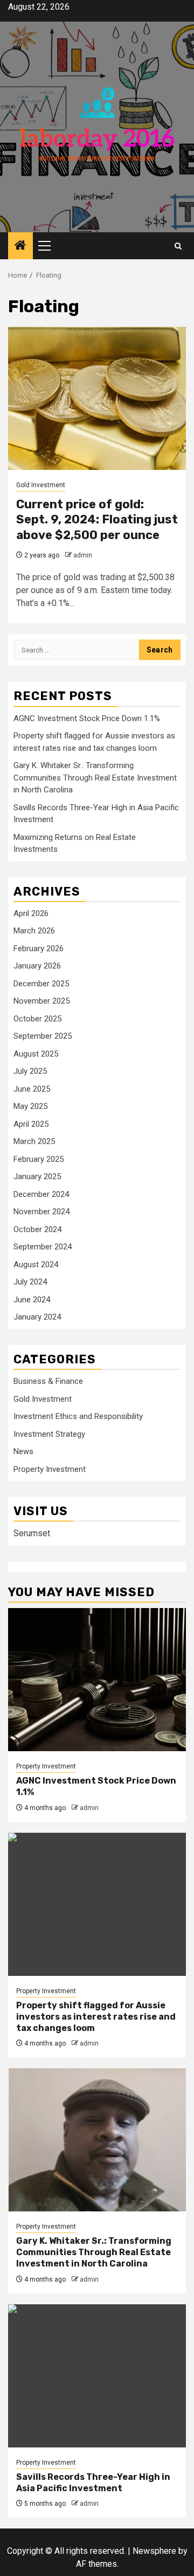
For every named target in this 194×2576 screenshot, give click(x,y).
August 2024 (36, 1265)
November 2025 (41, 1001)
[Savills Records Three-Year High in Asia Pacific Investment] (97, 2376)
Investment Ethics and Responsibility (78, 1416)
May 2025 (30, 1106)
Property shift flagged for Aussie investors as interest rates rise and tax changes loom (96, 2017)
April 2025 (31, 1124)
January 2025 (37, 1176)
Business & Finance (48, 1381)
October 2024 (37, 1229)
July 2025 (30, 1071)
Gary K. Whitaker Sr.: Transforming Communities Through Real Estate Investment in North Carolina (95, 778)
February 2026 (39, 949)
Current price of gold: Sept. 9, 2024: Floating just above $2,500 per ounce (97, 520)
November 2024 (41, 1212)
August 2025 (36, 1054)
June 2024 (32, 1300)
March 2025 (34, 1141)
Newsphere (154, 2551)
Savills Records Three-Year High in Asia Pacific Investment (93, 2483)
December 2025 (41, 984)
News (23, 1451)
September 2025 (43, 1036)
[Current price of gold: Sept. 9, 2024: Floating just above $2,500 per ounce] (97, 398)
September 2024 (43, 1247)
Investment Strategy (49, 1434)
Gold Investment (41, 485)
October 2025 (37, 1019)
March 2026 (34, 931)
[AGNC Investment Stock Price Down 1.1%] (97, 1680)
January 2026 (37, 966)
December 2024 (41, 1194)
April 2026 (31, 913)
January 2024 (37, 1317)
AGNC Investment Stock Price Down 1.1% (87, 718)
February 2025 (39, 1159)
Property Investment (50, 1469)
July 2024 (30, 1282)
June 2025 (32, 1089)
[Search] (178, 246)
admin (83, 555)
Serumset (32, 1533)
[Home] (20, 246)
